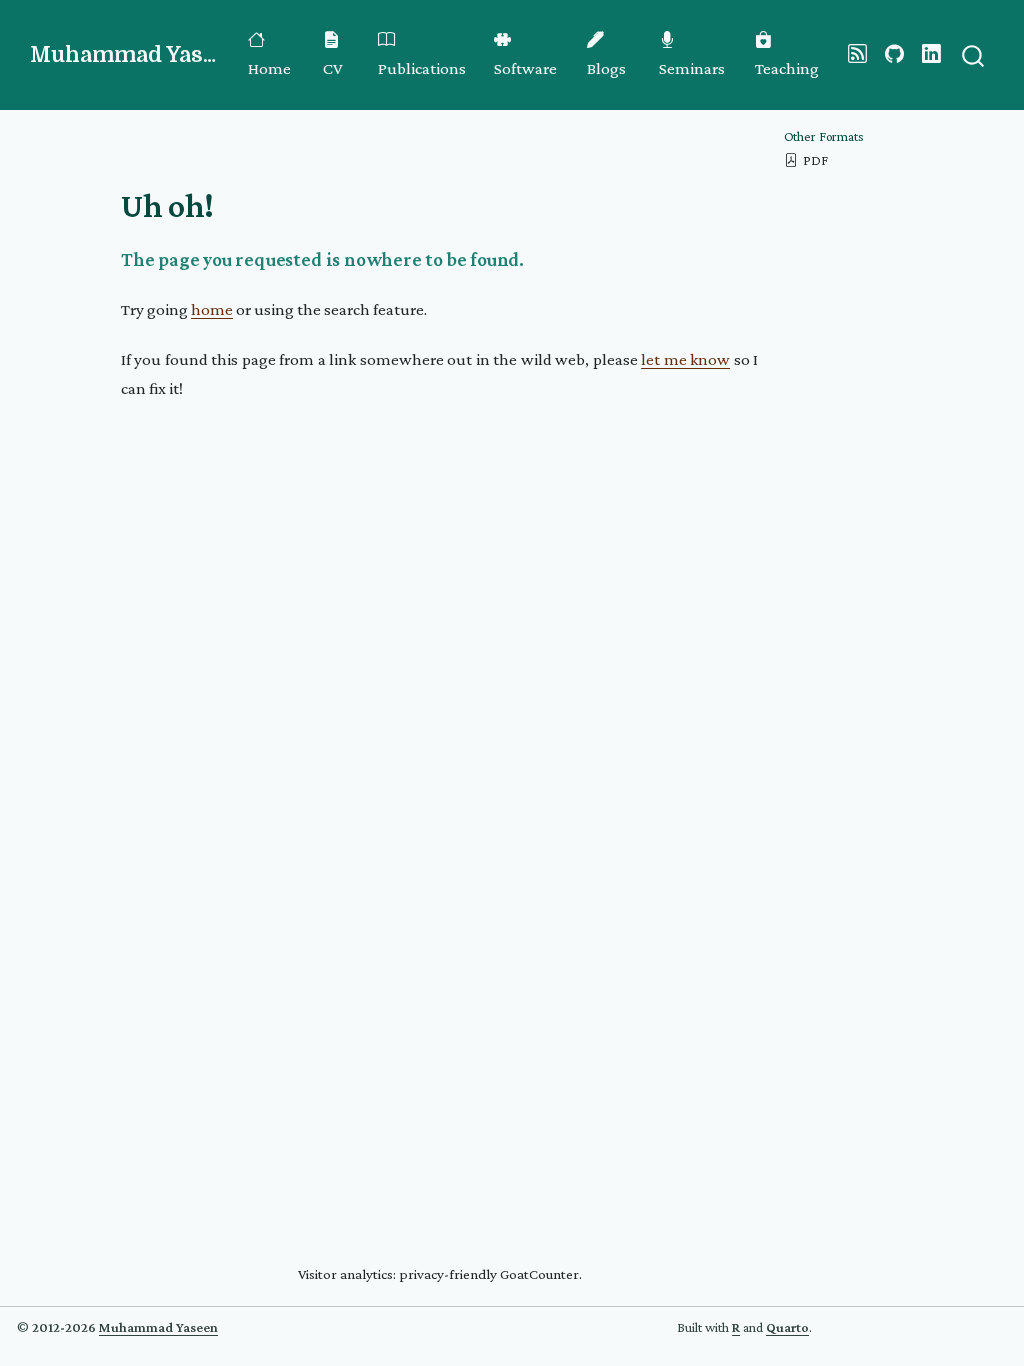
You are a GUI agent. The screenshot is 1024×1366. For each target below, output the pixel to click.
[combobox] (974, 54)
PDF (815, 160)
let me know (685, 359)
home (212, 309)
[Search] (973, 54)
